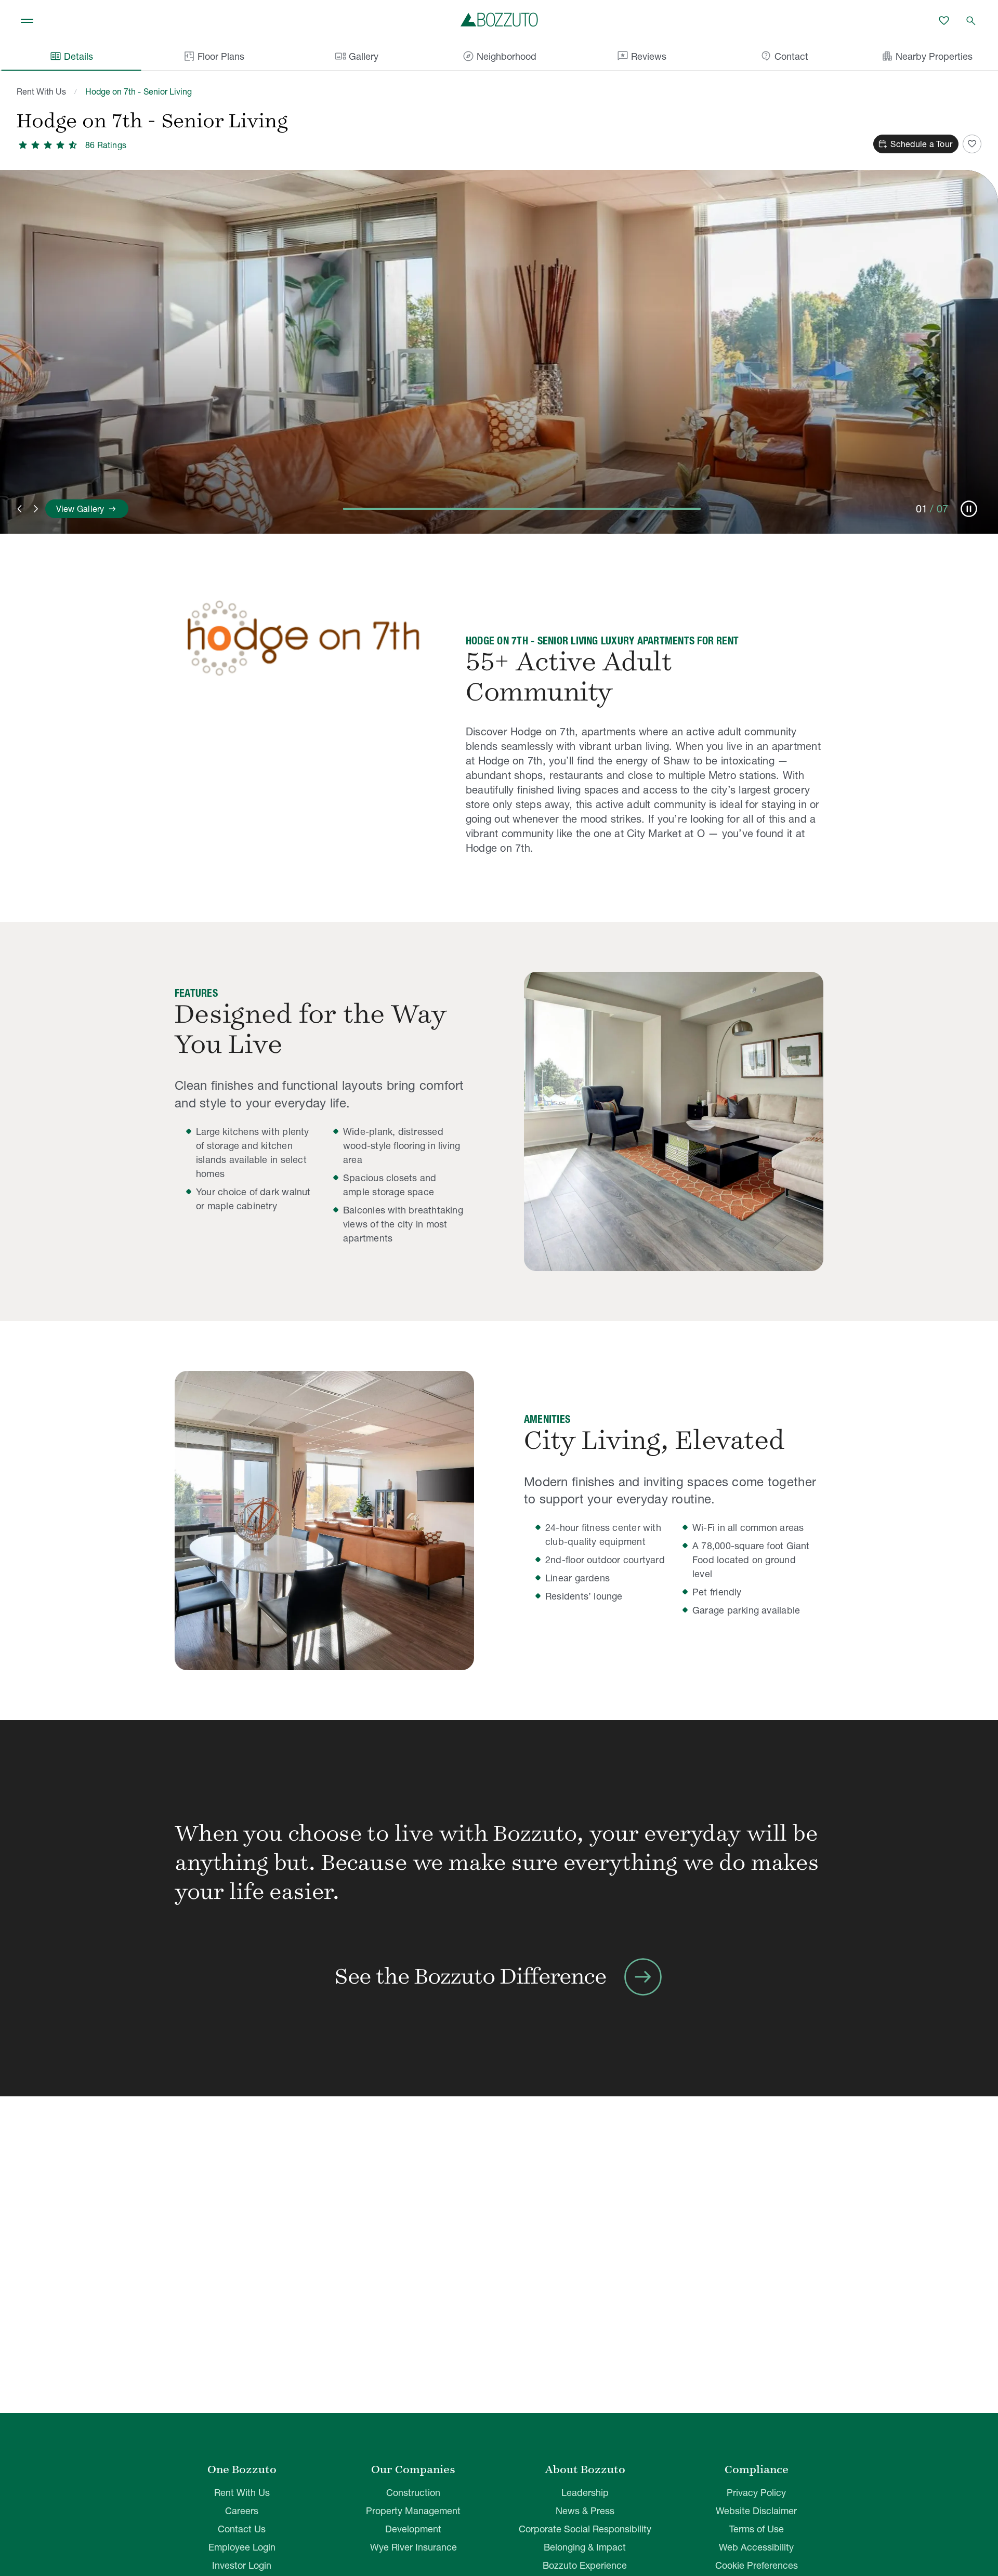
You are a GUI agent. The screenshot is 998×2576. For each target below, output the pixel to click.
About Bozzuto (585, 2469)
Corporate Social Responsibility (585, 2529)
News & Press (585, 2511)
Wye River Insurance (413, 2547)
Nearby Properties (927, 56)
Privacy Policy (756, 2493)
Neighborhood (499, 56)
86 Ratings (106, 145)
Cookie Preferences (757, 2565)
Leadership (585, 2493)
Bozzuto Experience (585, 2565)
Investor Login (242, 2565)
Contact (784, 56)
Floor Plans (221, 56)
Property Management (413, 2511)
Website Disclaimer (756, 2511)
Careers (242, 2511)
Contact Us (242, 2529)
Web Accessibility (756, 2547)
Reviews (641, 56)
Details (71, 56)
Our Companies (413, 2469)
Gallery (356, 56)
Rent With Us (41, 91)
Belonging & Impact (585, 2547)
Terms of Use (757, 2529)
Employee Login (242, 2547)
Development (413, 2529)
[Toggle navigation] (27, 21)
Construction (413, 2493)
